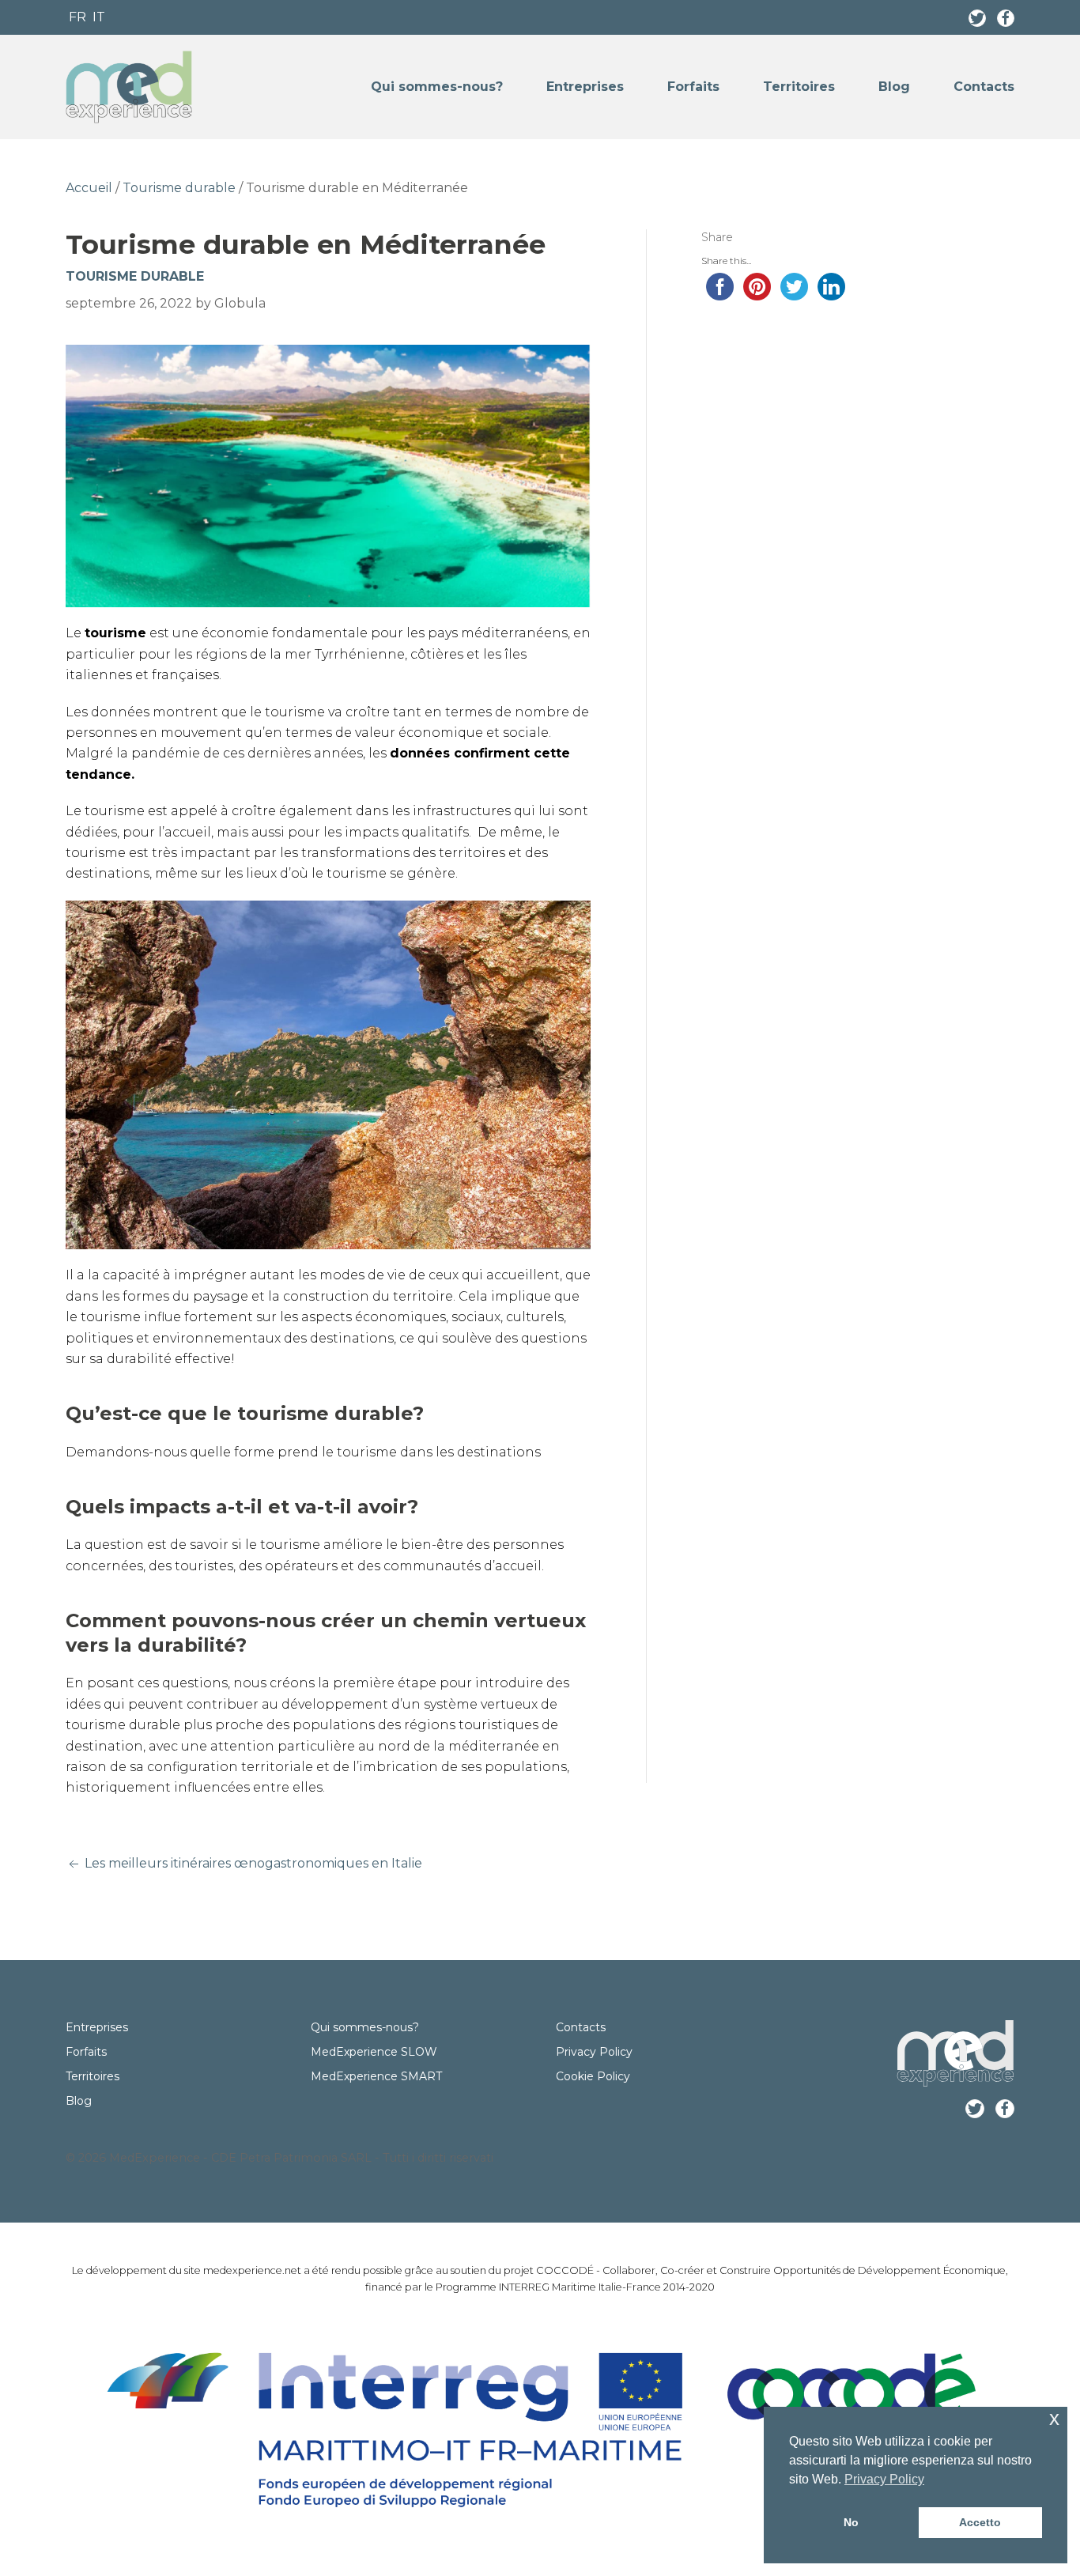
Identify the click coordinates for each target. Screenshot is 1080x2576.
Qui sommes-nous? (437, 87)
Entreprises (585, 87)
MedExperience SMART (376, 2076)
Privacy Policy (594, 2052)
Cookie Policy (593, 2076)
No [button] (851, 2522)
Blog (894, 87)
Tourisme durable (179, 188)
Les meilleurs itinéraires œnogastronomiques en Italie (252, 1863)
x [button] (1054, 2418)
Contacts (984, 87)
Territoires (799, 87)
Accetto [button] (980, 2522)
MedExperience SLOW (374, 2052)
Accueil (89, 188)
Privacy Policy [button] (884, 2479)
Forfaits (693, 87)
